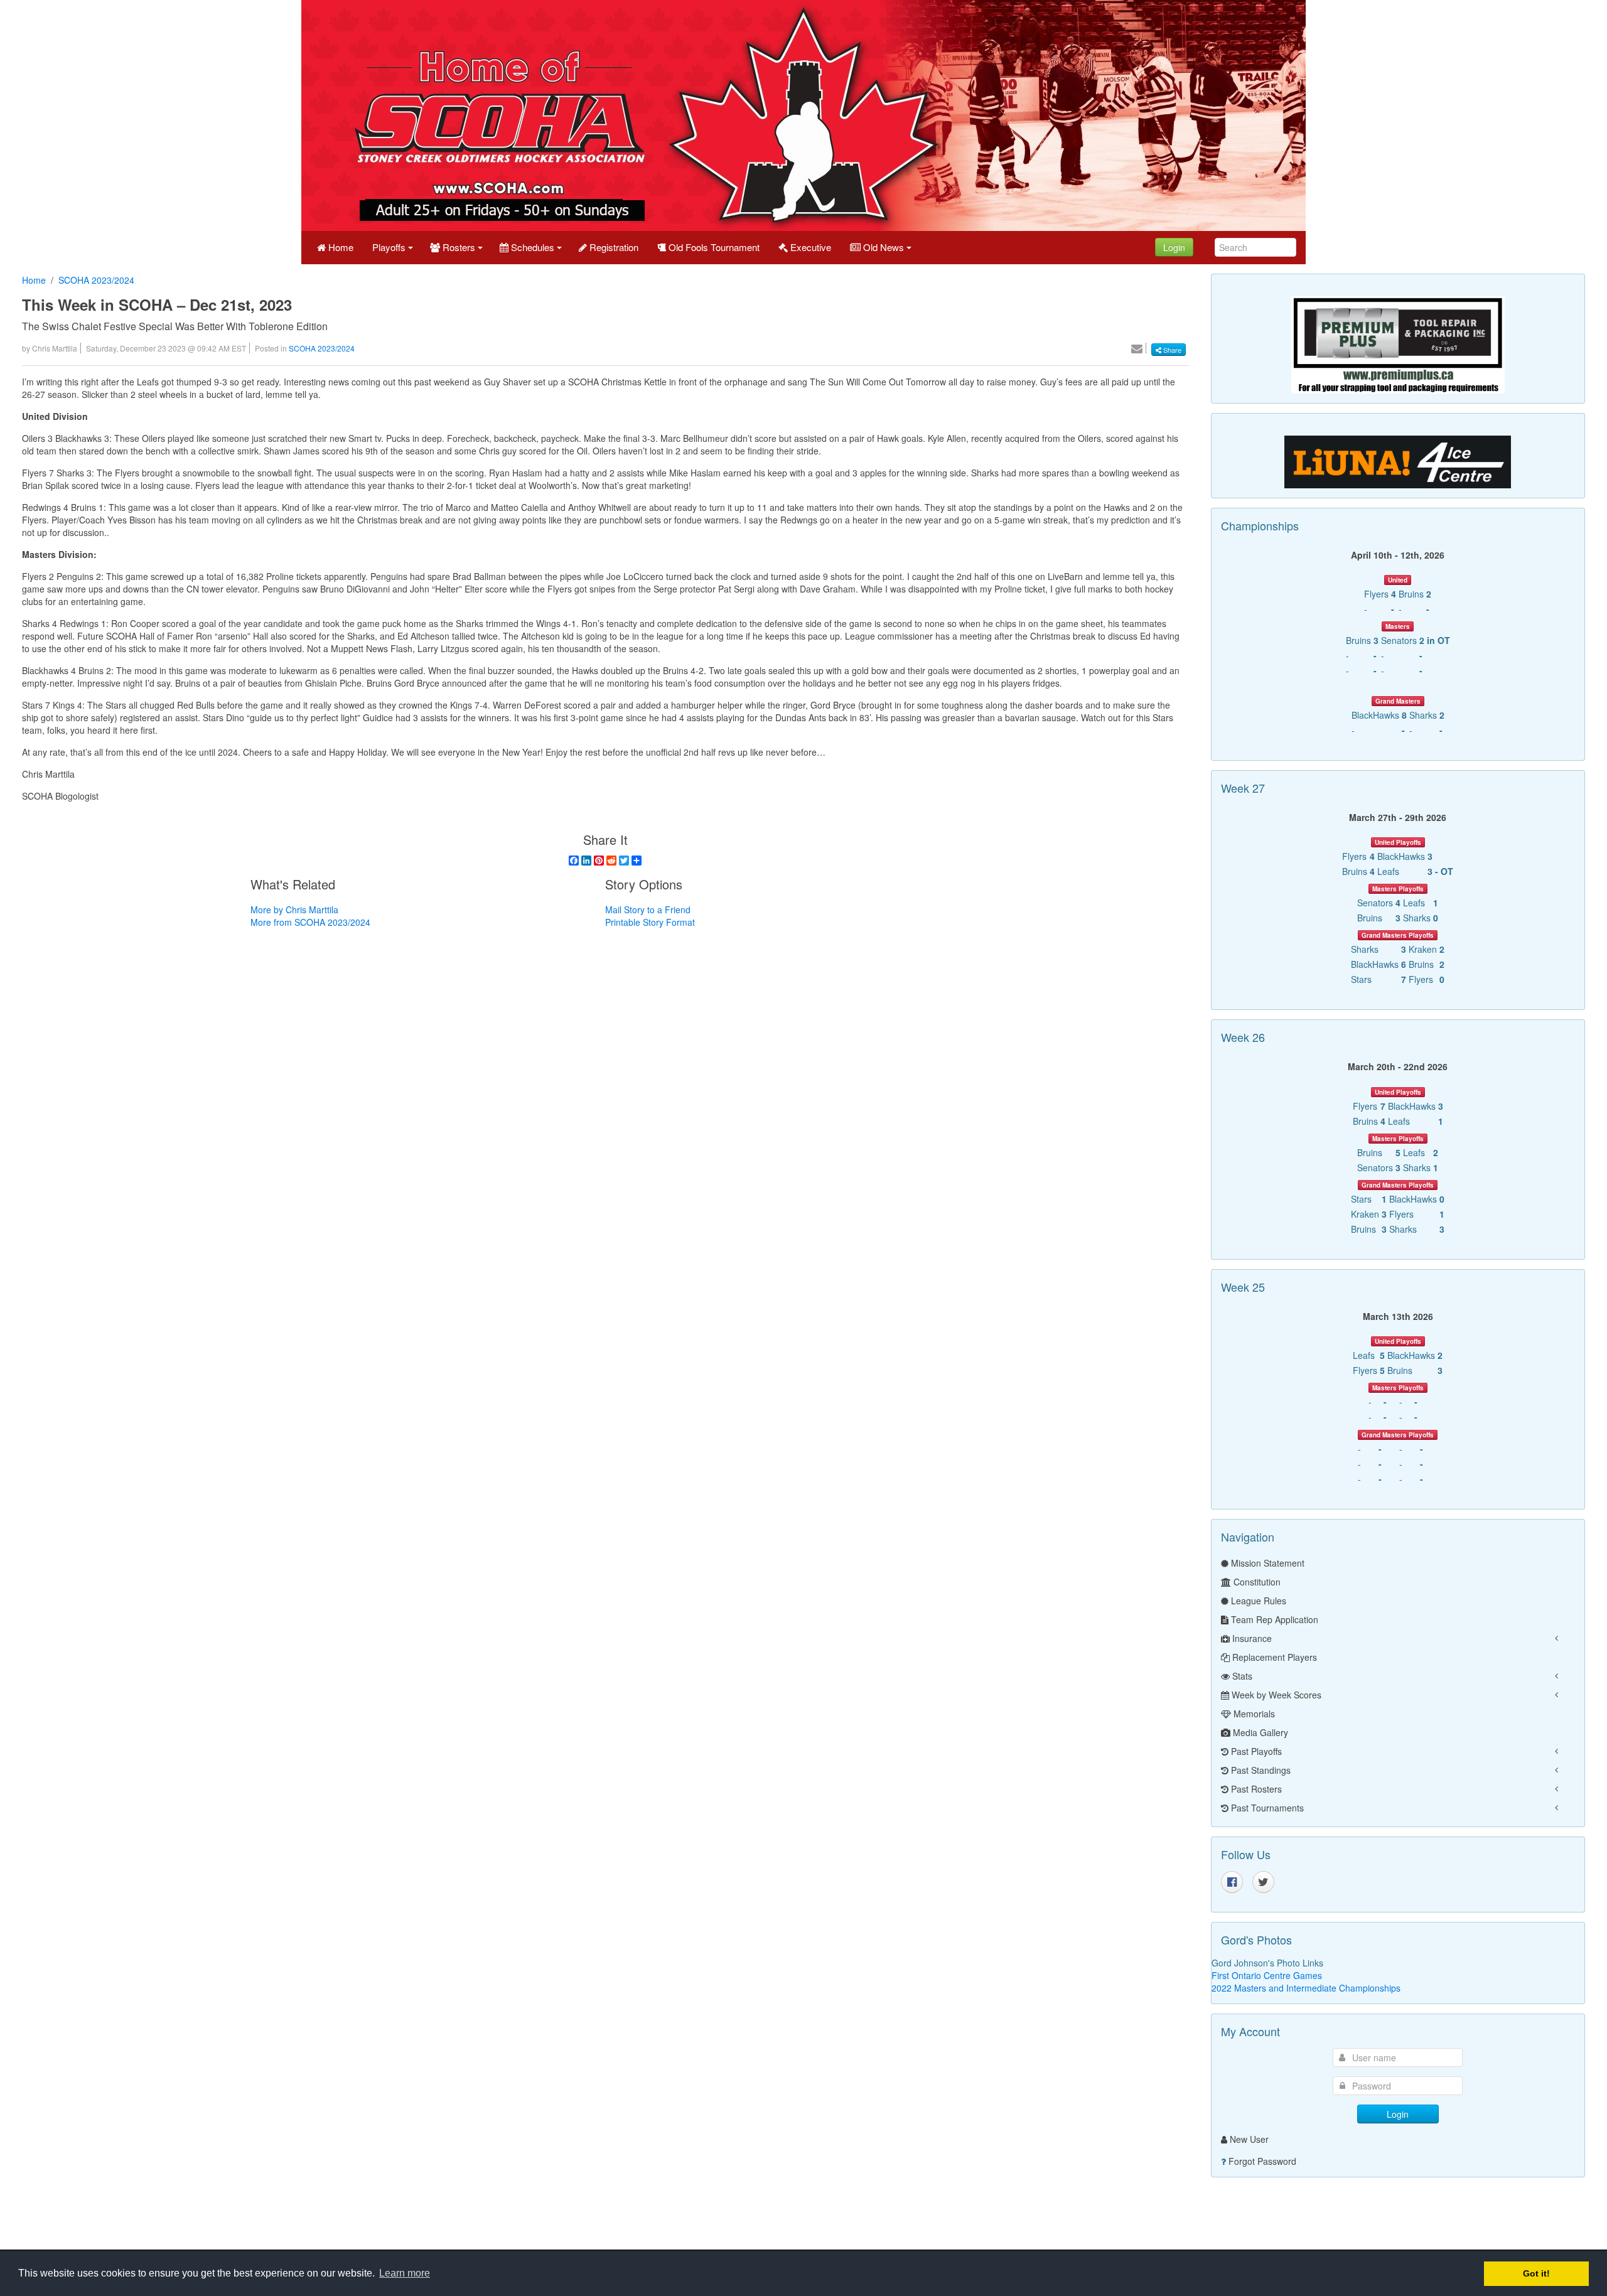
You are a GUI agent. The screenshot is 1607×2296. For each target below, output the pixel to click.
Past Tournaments (1266, 1808)
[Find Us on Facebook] (1232, 1882)
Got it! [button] (1536, 2273)
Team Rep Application (1273, 1619)
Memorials (1253, 1714)
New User (1249, 2139)
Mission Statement (1266, 1563)
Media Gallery (1259, 1732)
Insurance (1251, 1638)
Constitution (1256, 1582)
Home (34, 280)
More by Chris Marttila (294, 909)
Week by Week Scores (1275, 1695)
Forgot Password (1262, 2161)
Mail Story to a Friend (648, 909)
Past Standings (1260, 1770)
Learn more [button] (405, 2273)
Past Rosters (1255, 1789)
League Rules (1257, 1601)
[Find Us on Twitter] (1263, 1882)
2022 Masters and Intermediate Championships (1306, 1988)
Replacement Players (1273, 1657)
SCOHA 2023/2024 (96, 280)
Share (1171, 350)
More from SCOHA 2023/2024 (310, 922)
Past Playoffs (1255, 1751)
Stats (1241, 1676)
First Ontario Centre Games (1267, 1975)
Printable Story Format (650, 922)
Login (1174, 247)
